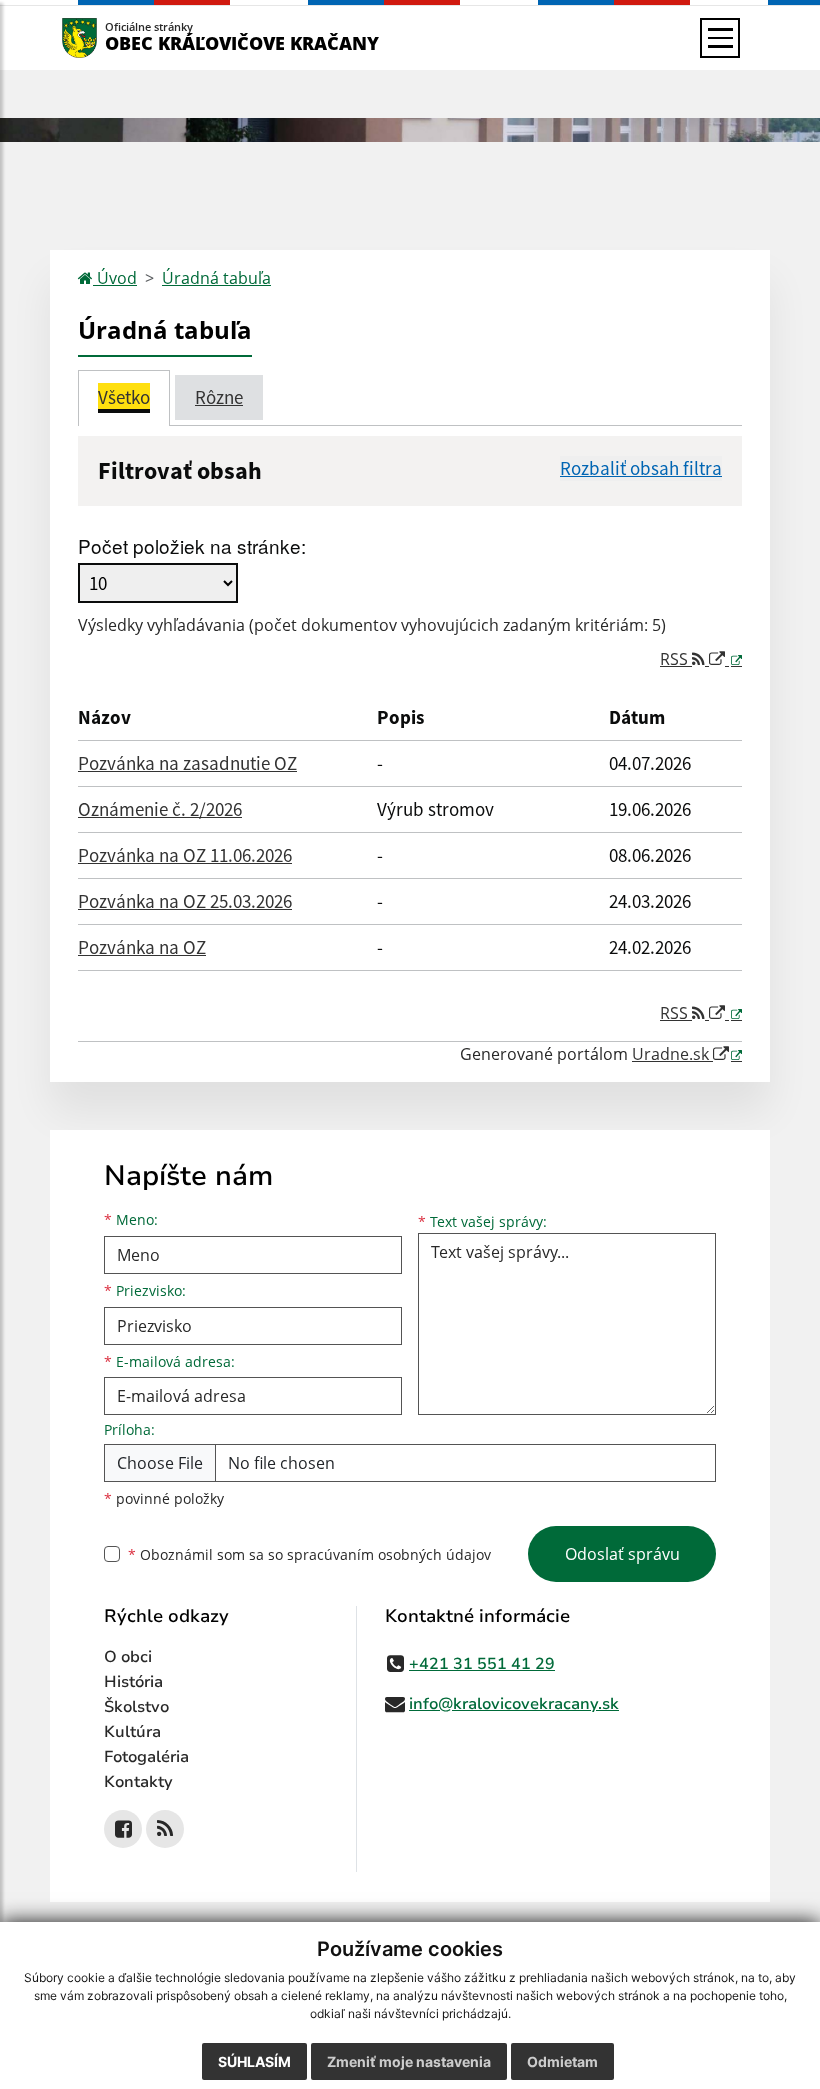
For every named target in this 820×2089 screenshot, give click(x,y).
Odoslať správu (622, 1554)
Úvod (115, 278)
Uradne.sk (672, 1054)
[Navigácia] (720, 38)
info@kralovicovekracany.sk (514, 1704)
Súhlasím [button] (254, 2061)
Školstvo (136, 1707)
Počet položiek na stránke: (192, 545)
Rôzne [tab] (219, 397)
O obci (128, 1657)
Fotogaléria (146, 1757)
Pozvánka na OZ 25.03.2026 (185, 901)
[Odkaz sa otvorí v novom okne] (123, 1829)
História (133, 1682)
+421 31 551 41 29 (482, 1664)
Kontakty (138, 1782)
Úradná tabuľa (216, 278)
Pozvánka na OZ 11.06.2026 (185, 855)
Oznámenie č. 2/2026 (160, 809)
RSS (676, 659)
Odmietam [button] (562, 2061)
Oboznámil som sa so (309, 1554)
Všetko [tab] (124, 397)
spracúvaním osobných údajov (389, 1554)
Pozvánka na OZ (142, 947)
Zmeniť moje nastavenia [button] (409, 2061)
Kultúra (132, 1732)
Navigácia (109, 37)
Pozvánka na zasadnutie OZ (187, 763)
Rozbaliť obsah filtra (641, 468)
